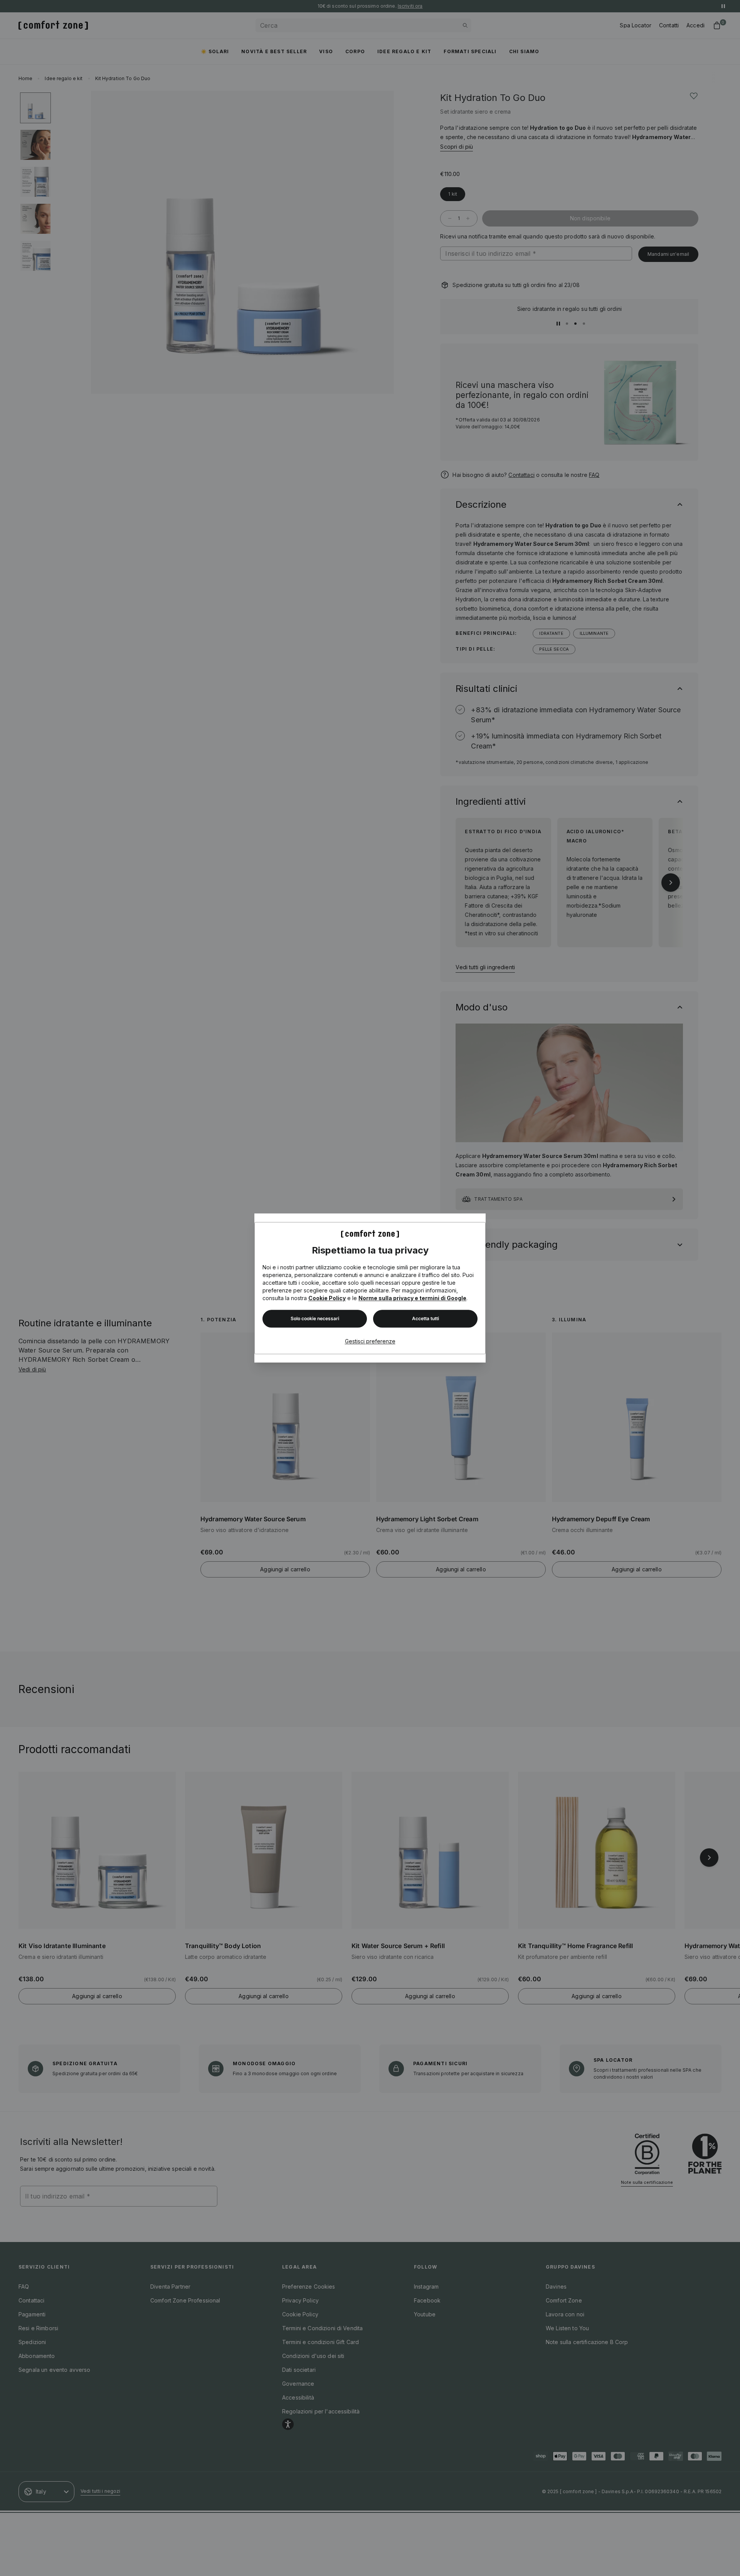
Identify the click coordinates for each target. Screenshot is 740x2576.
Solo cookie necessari (315, 1318)
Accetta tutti (425, 1318)
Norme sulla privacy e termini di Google (412, 1298)
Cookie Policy (327, 1298)
